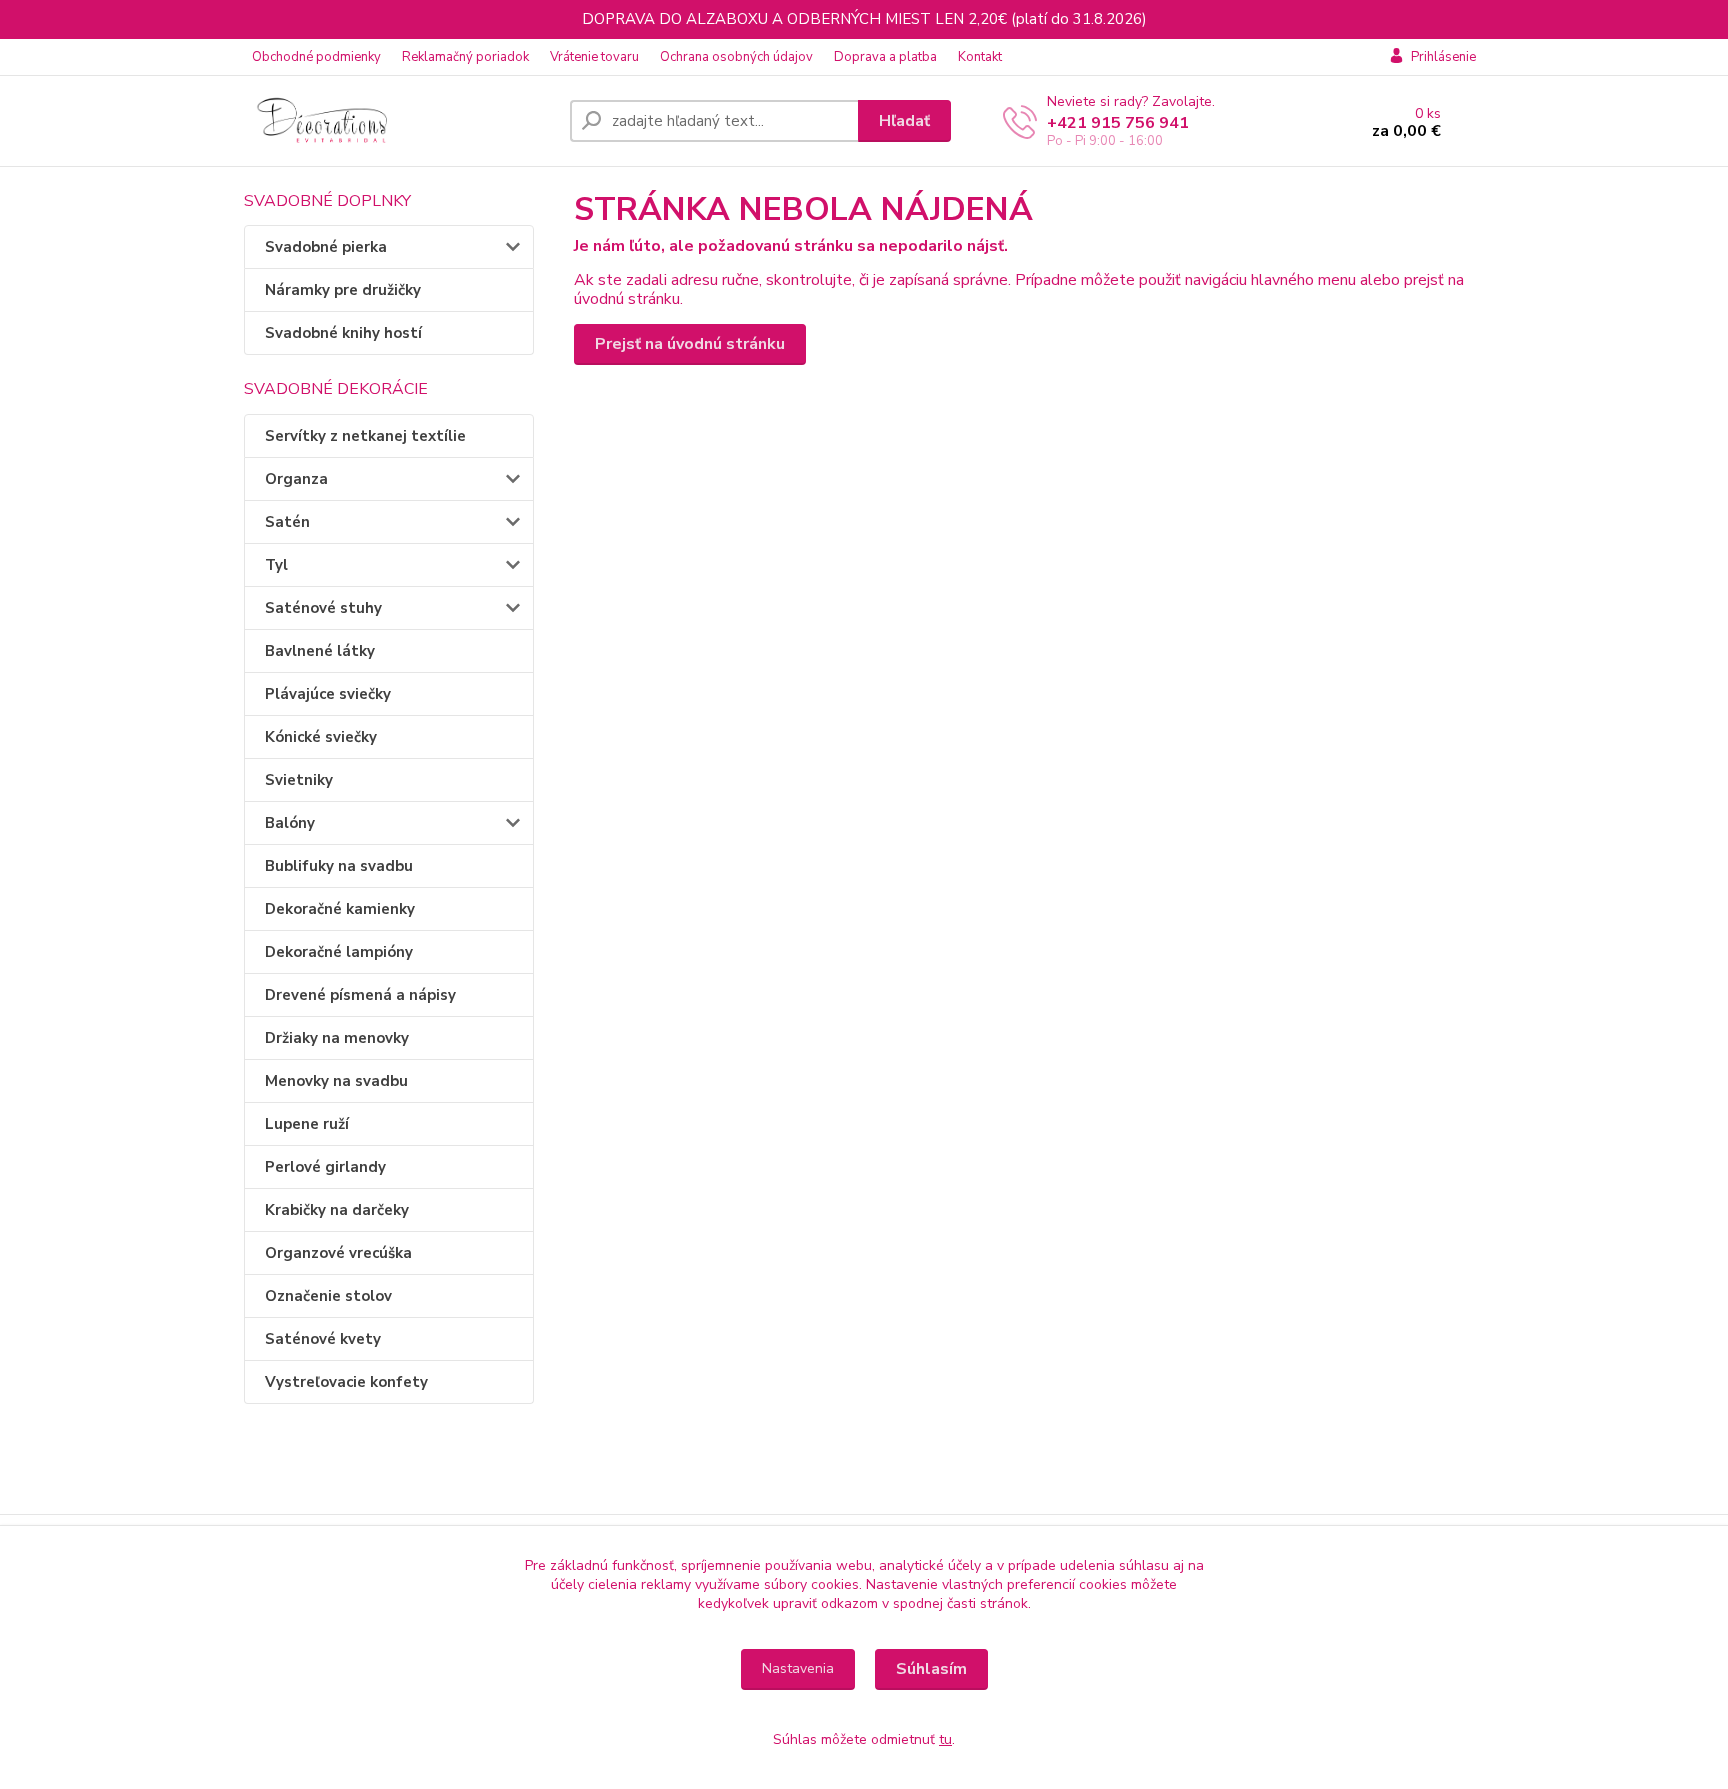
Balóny (290, 823)
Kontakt (980, 57)
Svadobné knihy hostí (343, 333)
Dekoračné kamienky (340, 909)
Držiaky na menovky (337, 1038)
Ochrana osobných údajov (736, 57)
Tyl (276, 565)
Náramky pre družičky (343, 290)
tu (945, 1739)
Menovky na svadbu (336, 1081)
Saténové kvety (323, 1339)
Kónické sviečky (321, 737)
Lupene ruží (307, 1124)
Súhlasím (931, 1669)
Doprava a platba (885, 57)
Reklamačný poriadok (465, 57)
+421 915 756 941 (1118, 123)
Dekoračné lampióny (339, 952)
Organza (296, 479)
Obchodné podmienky (316, 57)
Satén (287, 522)
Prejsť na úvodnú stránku (690, 344)
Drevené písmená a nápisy (360, 995)
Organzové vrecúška (338, 1253)
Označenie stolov (328, 1296)
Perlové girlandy (325, 1167)
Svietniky (299, 780)
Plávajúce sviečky (328, 694)
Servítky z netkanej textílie (365, 436)
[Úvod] (399, 121)
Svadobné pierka (326, 247)
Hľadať (904, 121)
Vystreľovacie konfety (346, 1382)
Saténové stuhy (323, 608)
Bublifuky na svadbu (339, 866)
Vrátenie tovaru (594, 57)
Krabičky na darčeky (337, 1210)
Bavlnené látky (320, 651)
